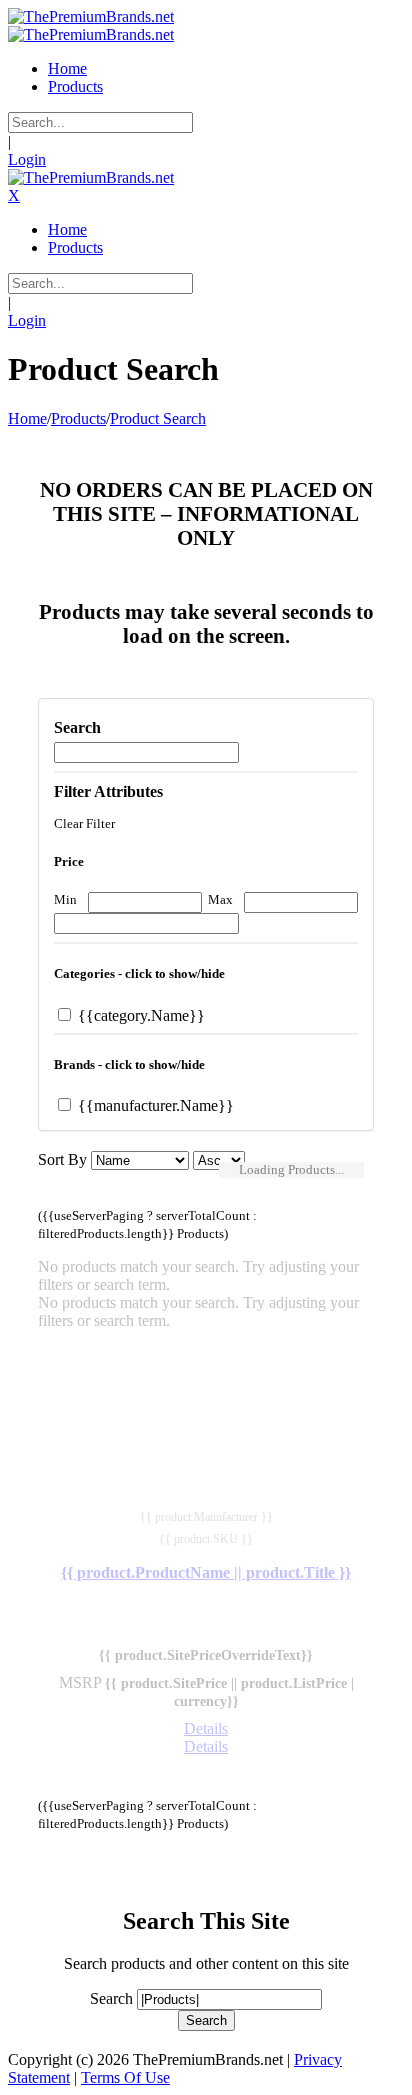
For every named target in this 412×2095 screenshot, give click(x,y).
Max (220, 899)
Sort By (62, 1159)
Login (27, 159)
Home (27, 418)
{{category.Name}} (139, 1015)
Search (111, 1998)
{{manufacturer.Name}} (154, 1105)
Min (65, 899)
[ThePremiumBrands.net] (91, 16)
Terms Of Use (125, 2077)
